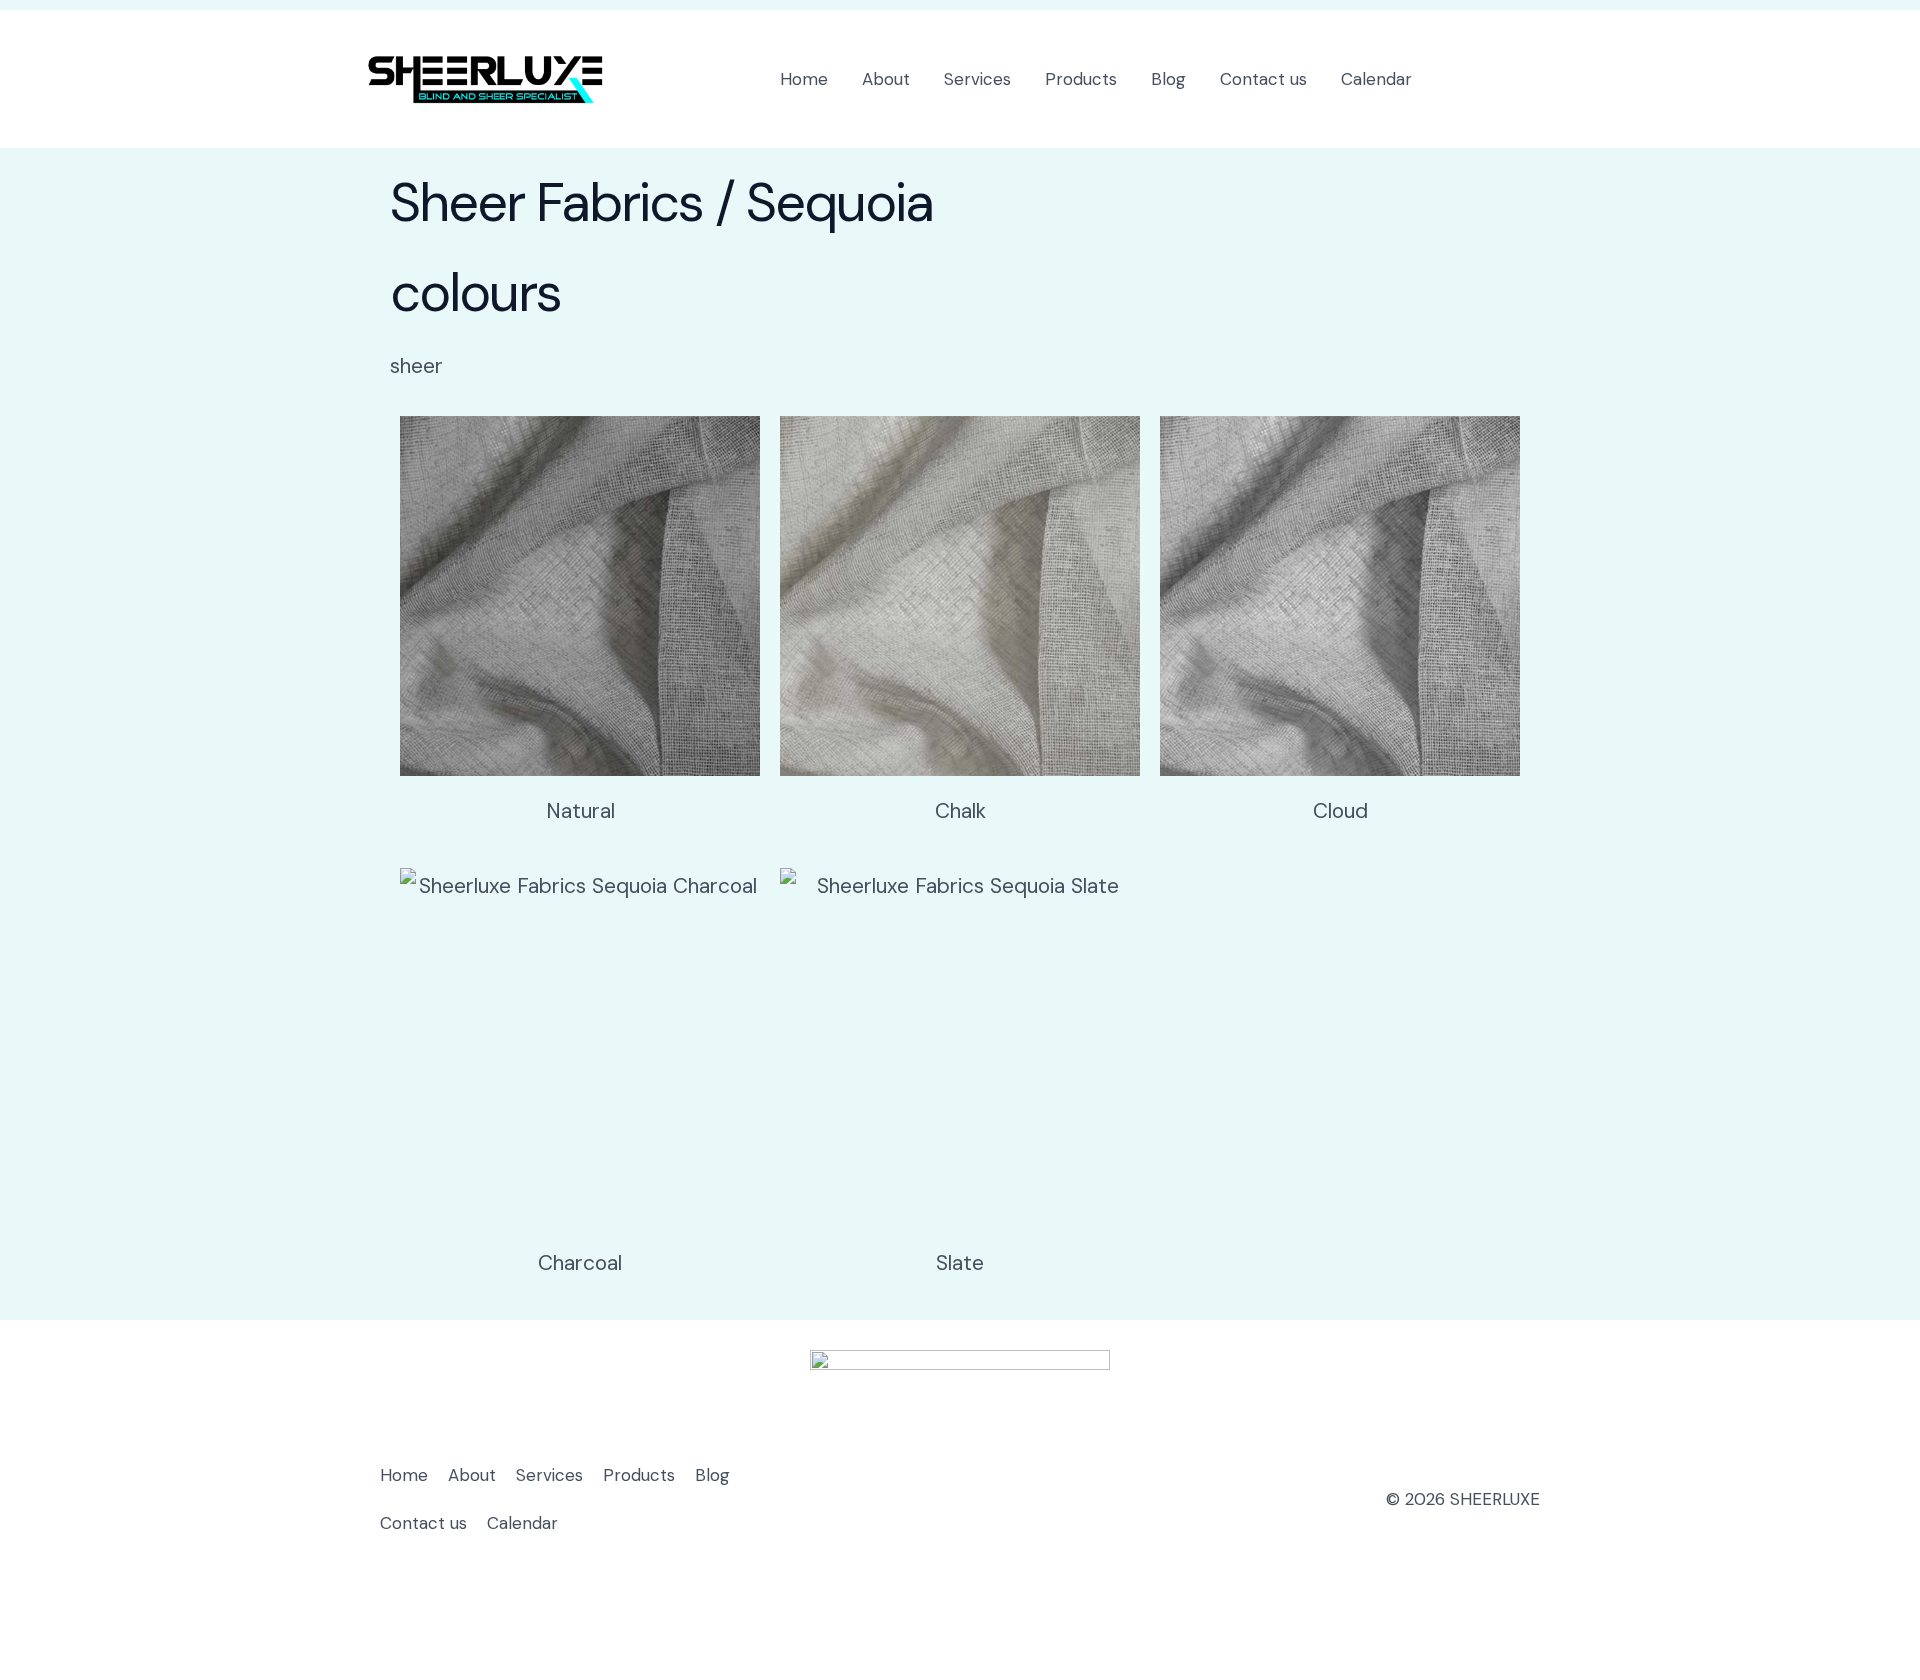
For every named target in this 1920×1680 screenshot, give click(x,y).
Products (1081, 79)
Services (977, 79)
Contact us (1263, 79)
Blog (1168, 79)
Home (804, 79)
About (886, 79)
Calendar (1376, 79)
